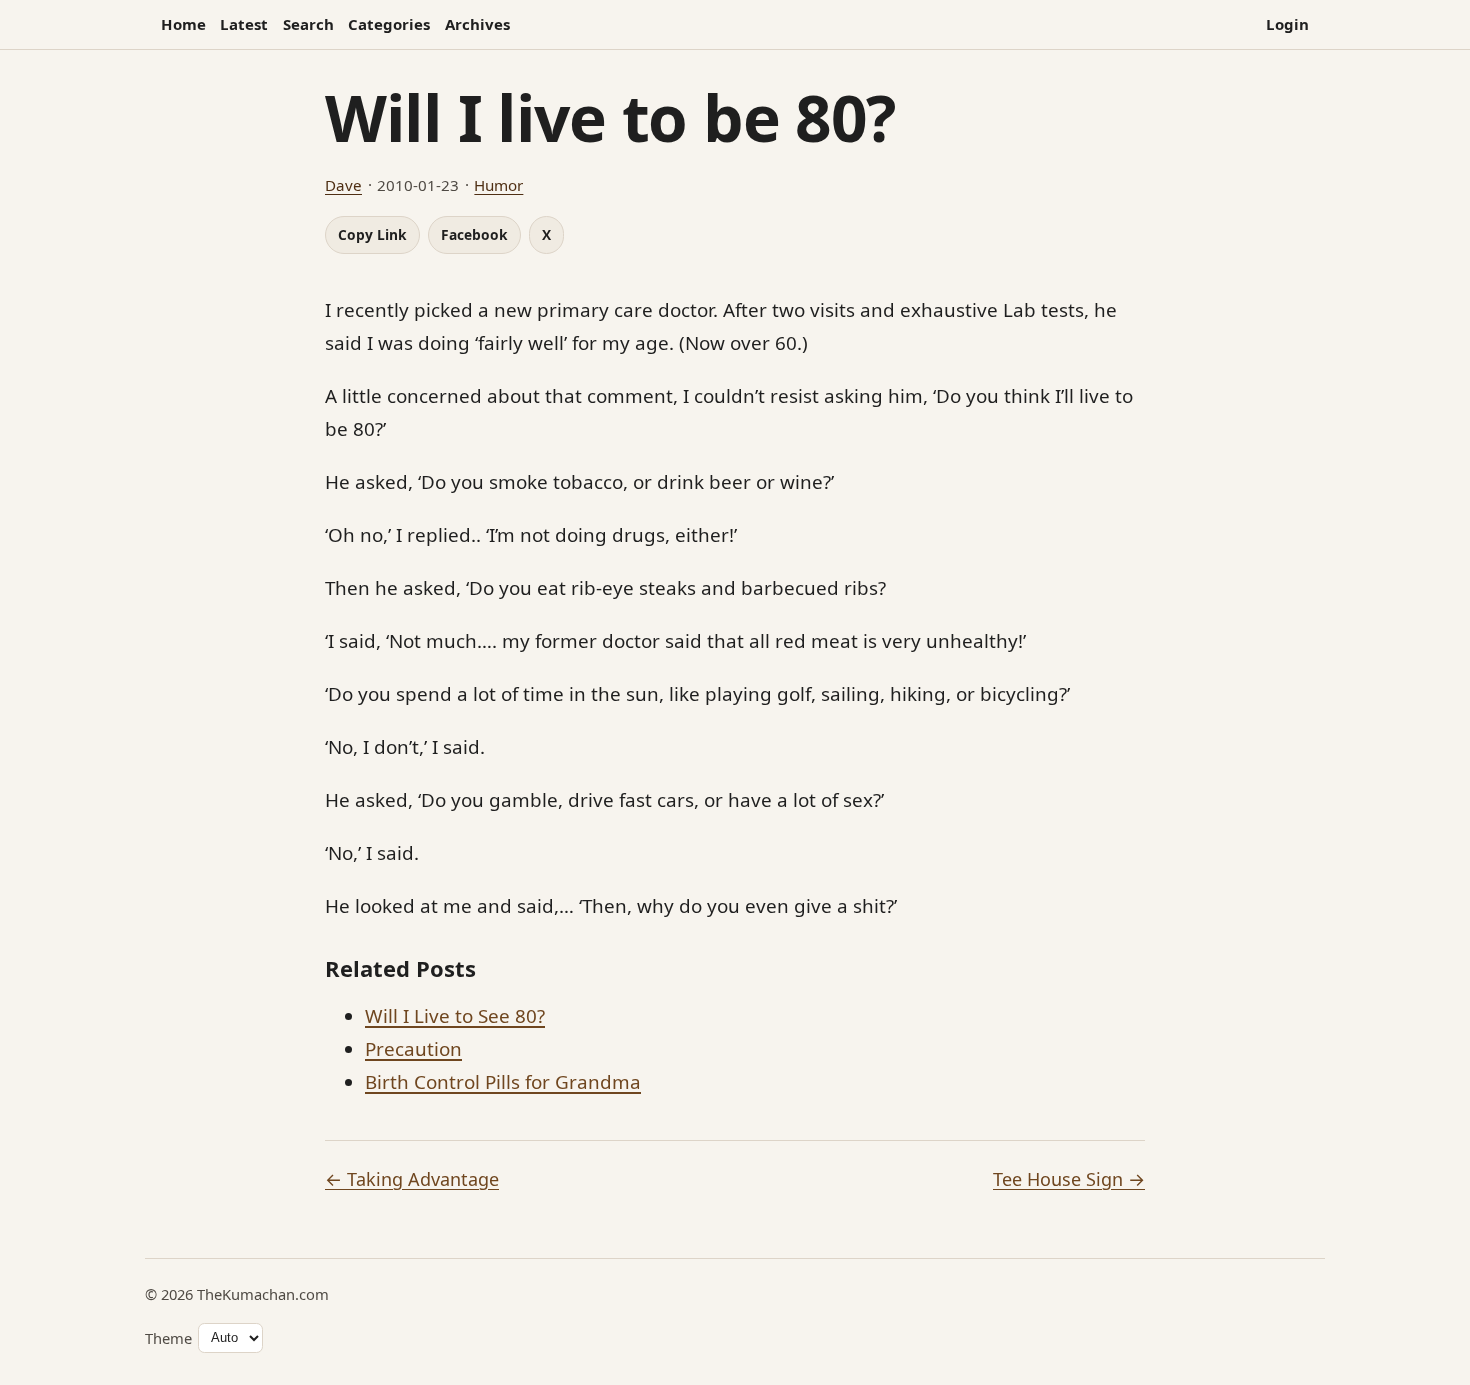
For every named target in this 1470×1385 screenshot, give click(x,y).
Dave (343, 185)
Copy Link (372, 234)
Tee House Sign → (1069, 1179)
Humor (498, 185)
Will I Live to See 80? (455, 1016)
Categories (389, 24)
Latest (244, 24)
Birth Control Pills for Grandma (503, 1082)
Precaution (413, 1049)
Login (1287, 24)
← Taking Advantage (412, 1179)
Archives (477, 24)
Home (183, 24)
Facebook (474, 234)
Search (308, 24)
